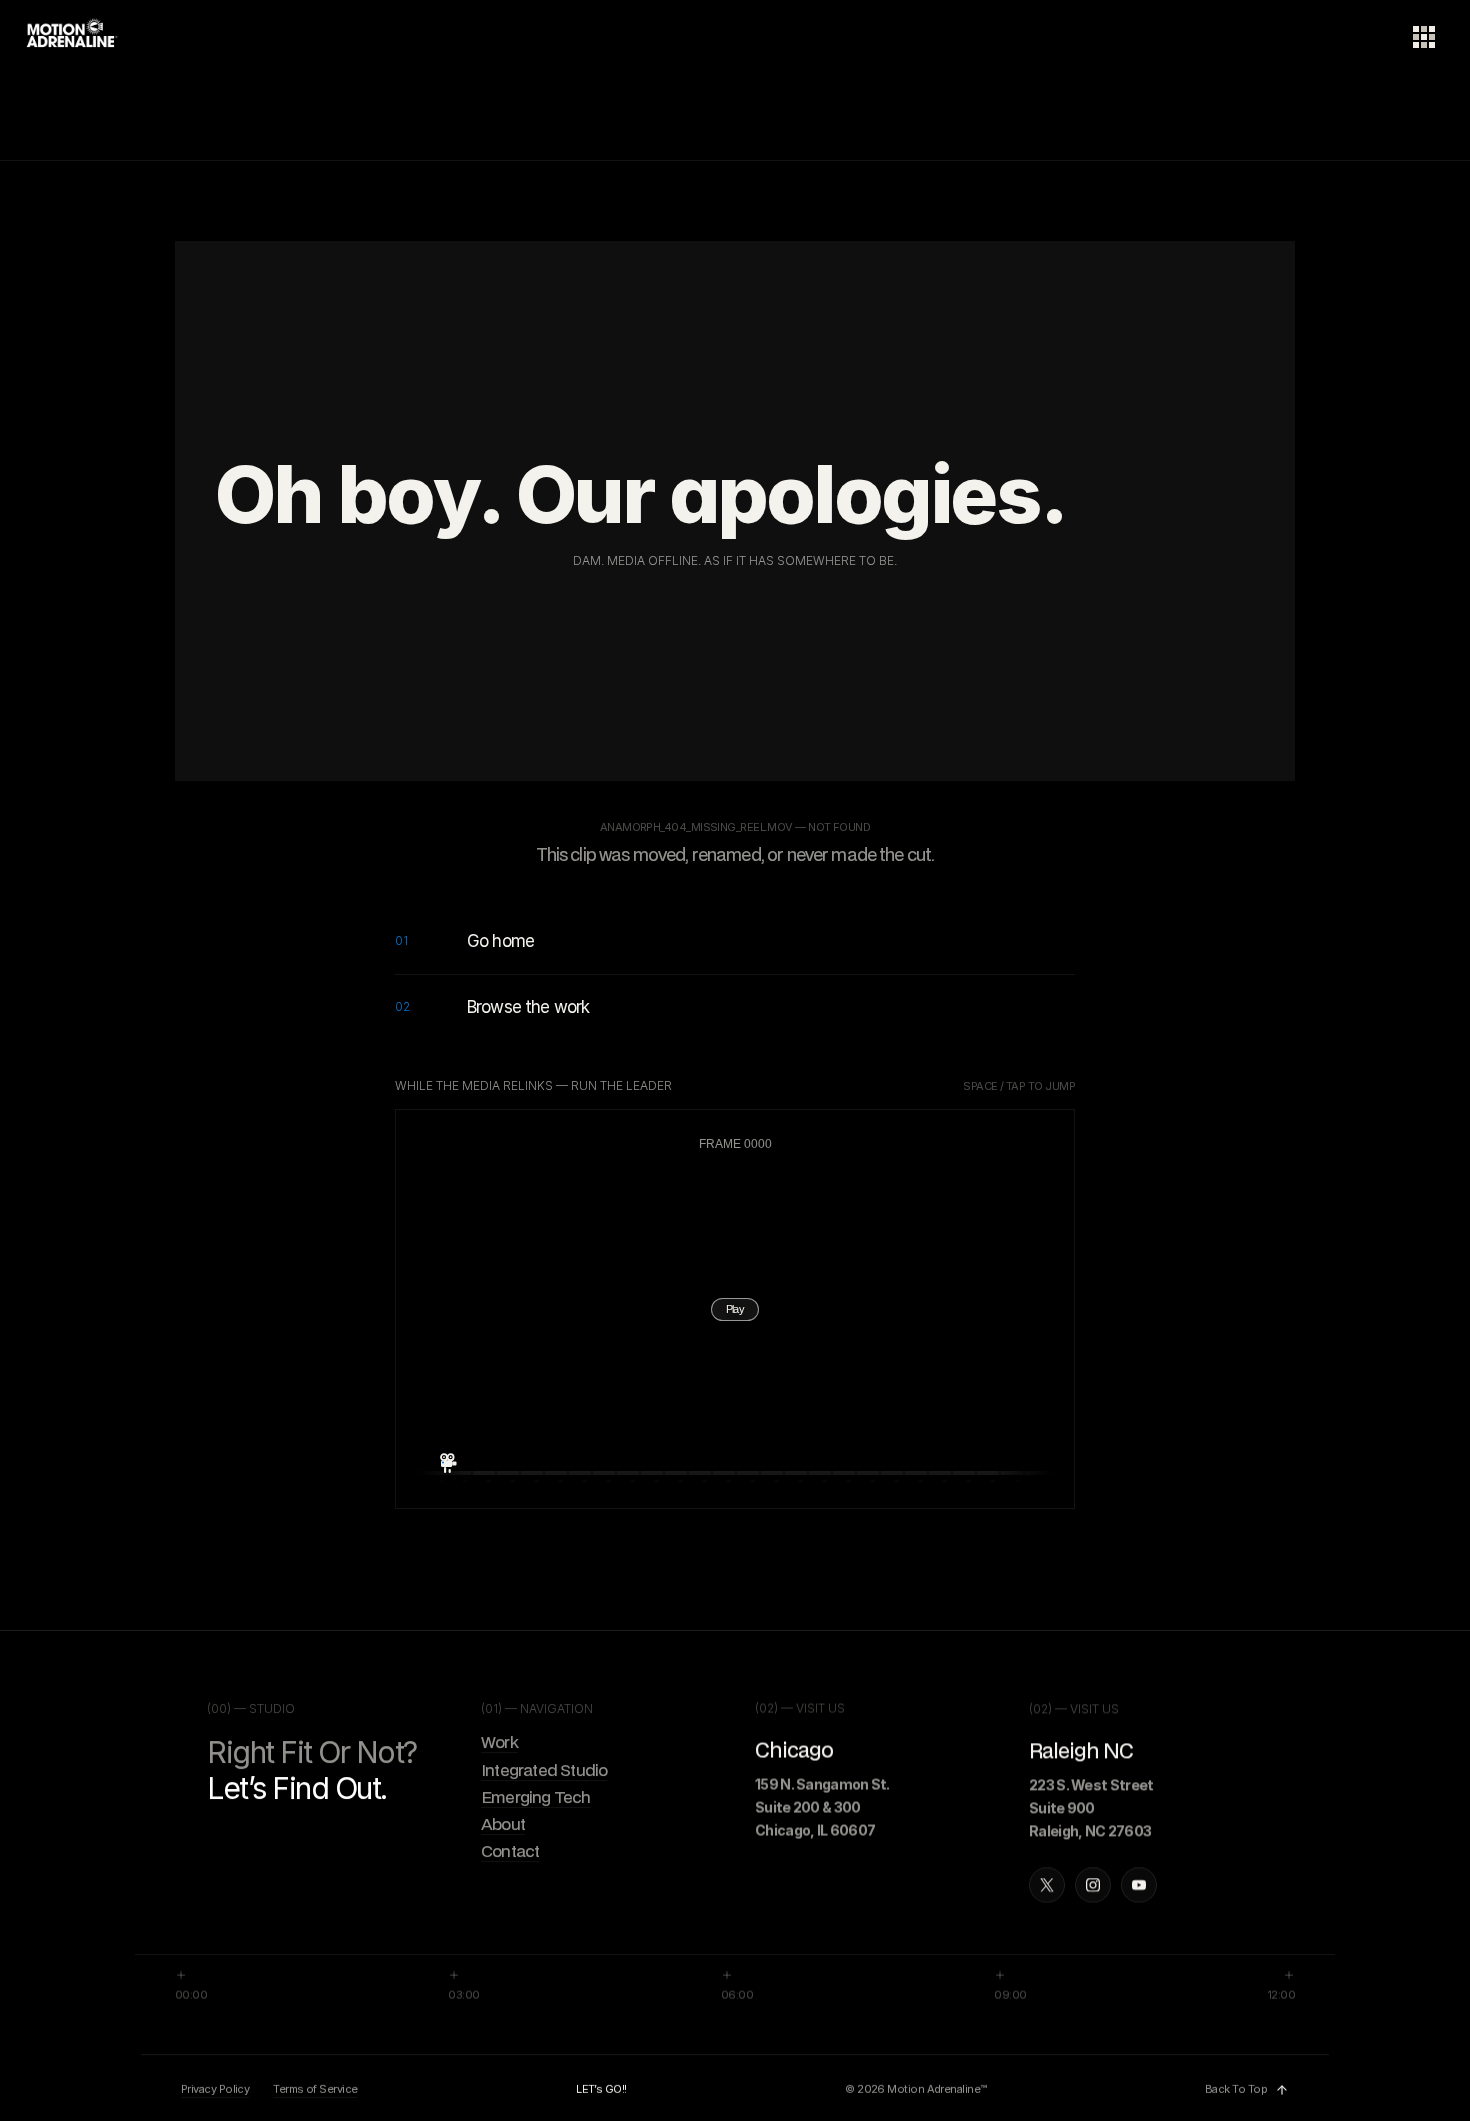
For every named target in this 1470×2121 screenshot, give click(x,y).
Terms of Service (315, 2090)
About (503, 1825)
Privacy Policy (215, 2090)
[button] (735, 1310)
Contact (510, 1852)
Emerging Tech (536, 1797)
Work (499, 1743)
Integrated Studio (544, 1770)
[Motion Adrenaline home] (74, 40)
